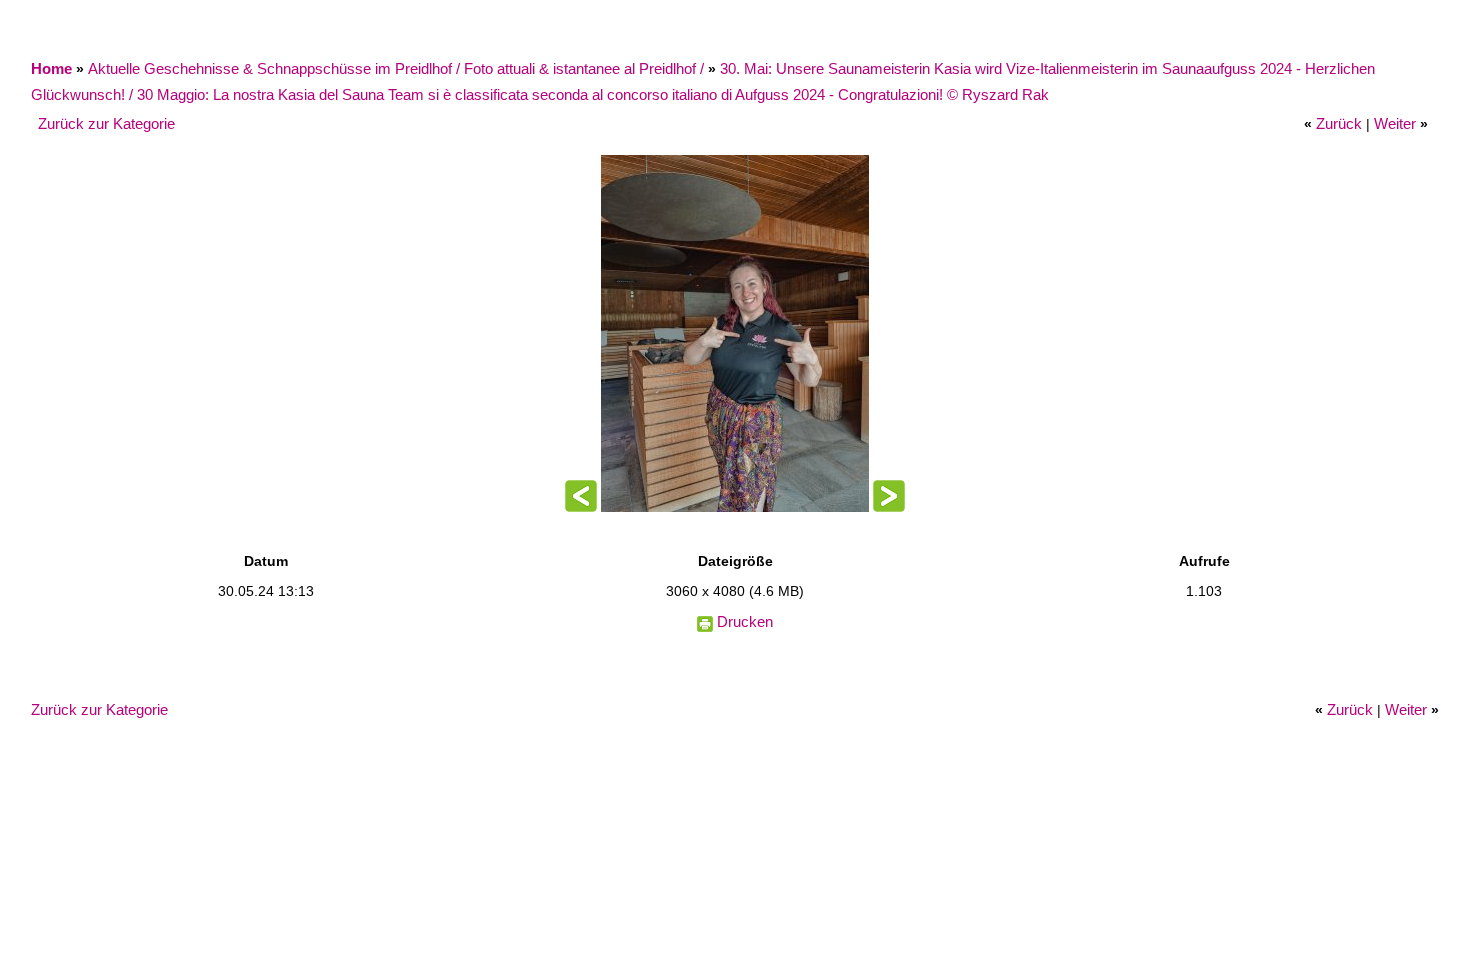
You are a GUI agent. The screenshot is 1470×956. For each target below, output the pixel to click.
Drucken (745, 621)
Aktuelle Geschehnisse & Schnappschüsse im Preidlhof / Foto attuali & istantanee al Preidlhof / (398, 68)
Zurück (1339, 123)
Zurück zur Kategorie (106, 123)
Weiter (1395, 123)
